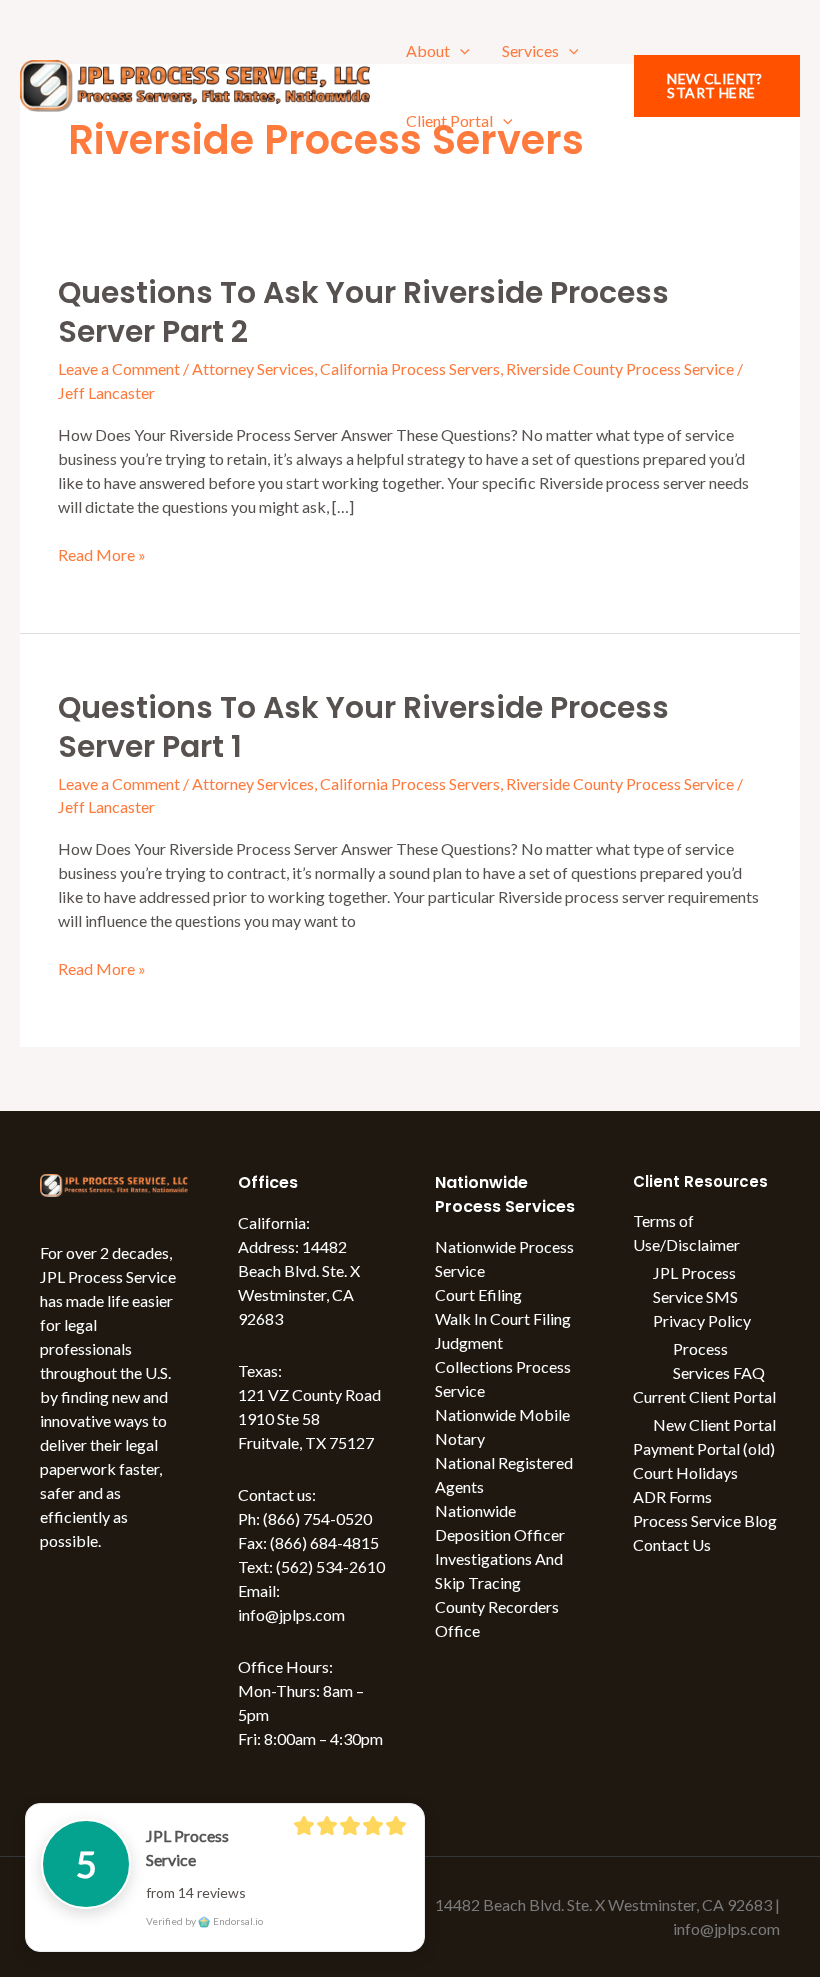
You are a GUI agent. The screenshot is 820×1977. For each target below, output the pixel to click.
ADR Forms (672, 1496)
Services (530, 50)
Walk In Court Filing (503, 1318)
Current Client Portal (704, 1396)
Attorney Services (253, 368)
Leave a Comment (119, 368)
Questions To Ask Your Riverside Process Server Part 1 (363, 727)
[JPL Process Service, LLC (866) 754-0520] (195, 83)
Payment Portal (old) (704, 1448)
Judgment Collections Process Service (503, 1366)
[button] (460, 50)
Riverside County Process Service (620, 368)
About (428, 50)
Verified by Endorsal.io (204, 1921)
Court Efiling (478, 1294)
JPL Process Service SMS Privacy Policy (702, 1296)
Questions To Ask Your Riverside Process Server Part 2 (363, 312)
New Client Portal (714, 1424)
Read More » (102, 553)
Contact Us (672, 1544)
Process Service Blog (705, 1520)
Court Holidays (685, 1472)
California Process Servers (410, 368)
